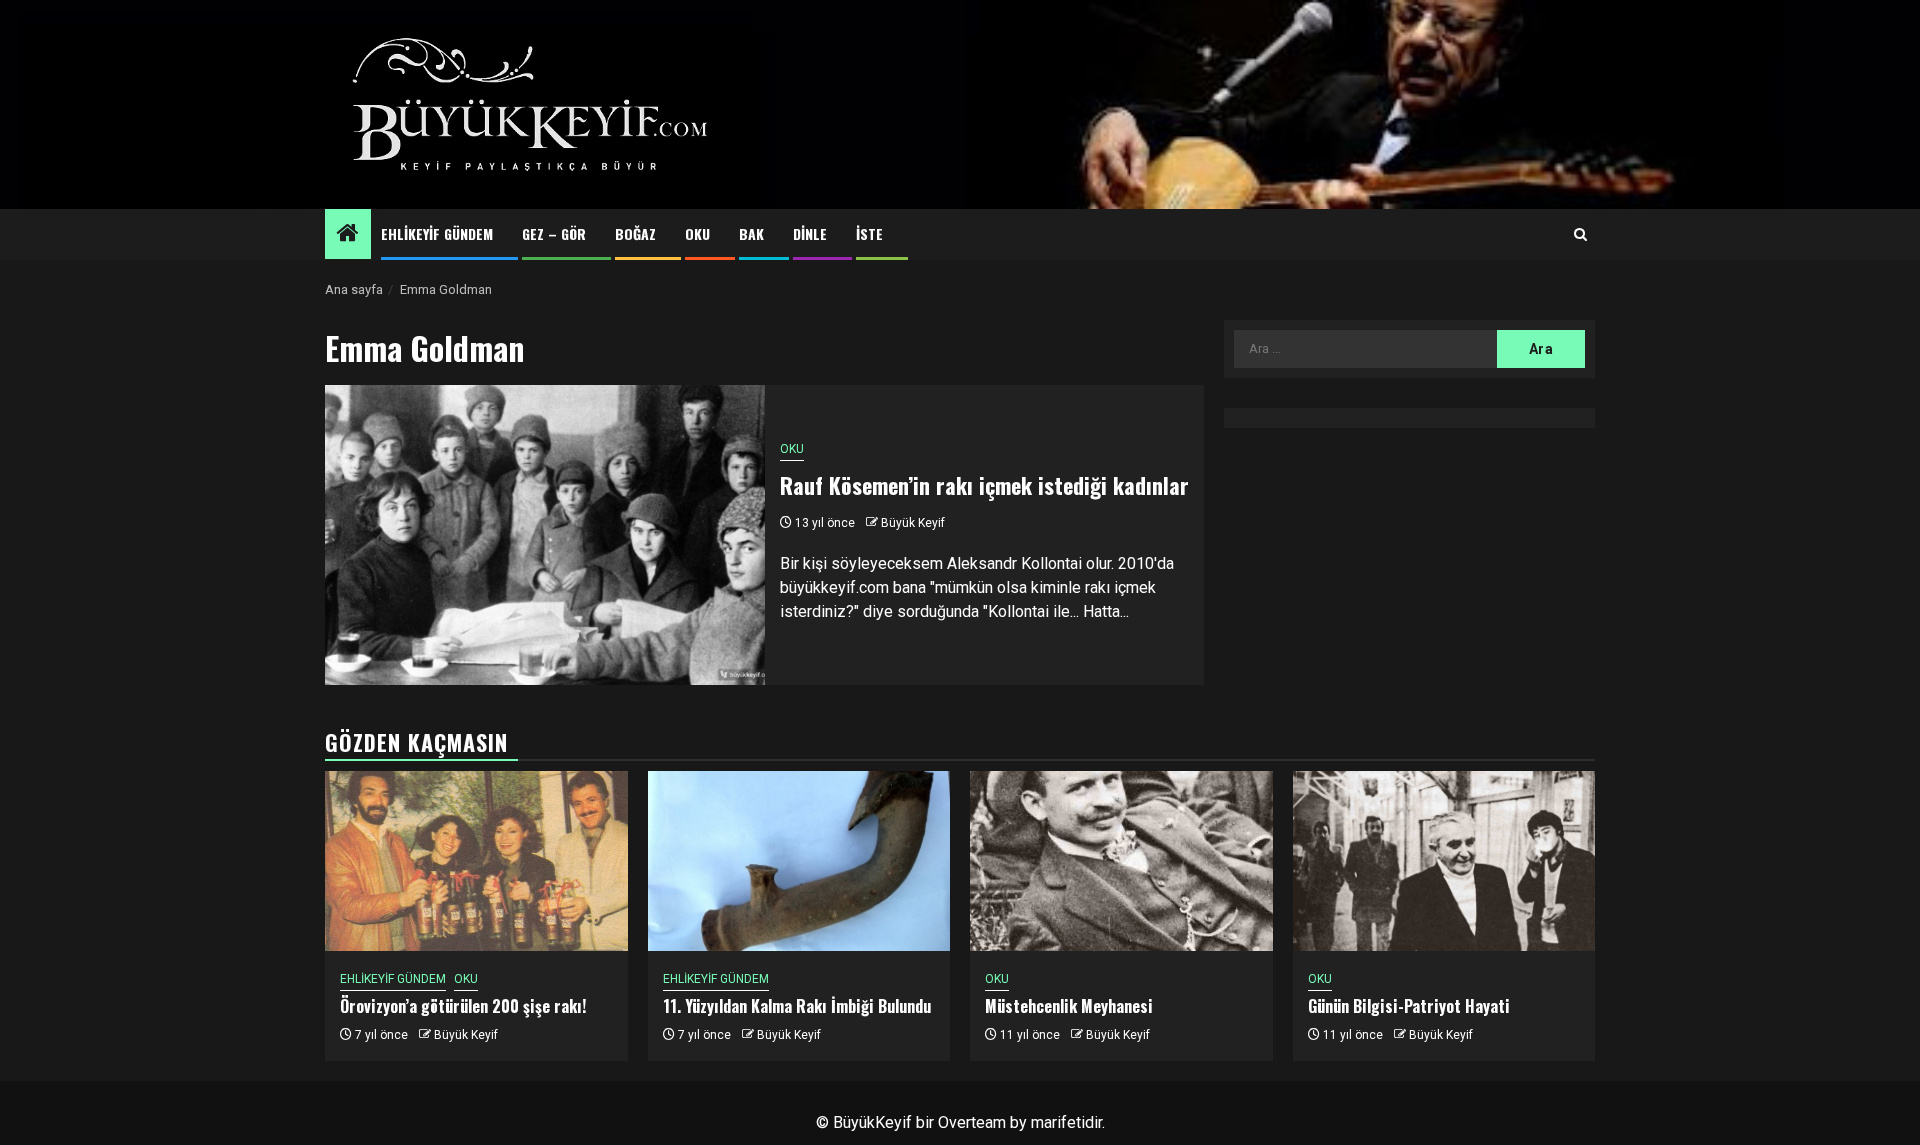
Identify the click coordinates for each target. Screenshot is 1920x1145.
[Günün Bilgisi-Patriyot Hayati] (1444, 861)
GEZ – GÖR (554, 233)
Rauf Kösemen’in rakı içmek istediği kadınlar (984, 485)
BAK (751, 233)
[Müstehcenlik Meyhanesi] (1121, 861)
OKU (697, 233)
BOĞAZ (635, 233)
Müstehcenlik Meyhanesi (1069, 1006)
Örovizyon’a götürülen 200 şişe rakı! (463, 1006)
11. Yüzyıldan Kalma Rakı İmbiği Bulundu (797, 1006)
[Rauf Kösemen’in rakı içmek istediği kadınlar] (545, 535)
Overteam (972, 1122)
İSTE (869, 233)
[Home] (348, 235)
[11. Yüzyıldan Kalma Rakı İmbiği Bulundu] (799, 861)
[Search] (1580, 235)
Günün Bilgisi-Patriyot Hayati (1409, 1006)
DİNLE (810, 233)
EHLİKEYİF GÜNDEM (437, 233)
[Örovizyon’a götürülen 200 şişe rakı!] (476, 861)
